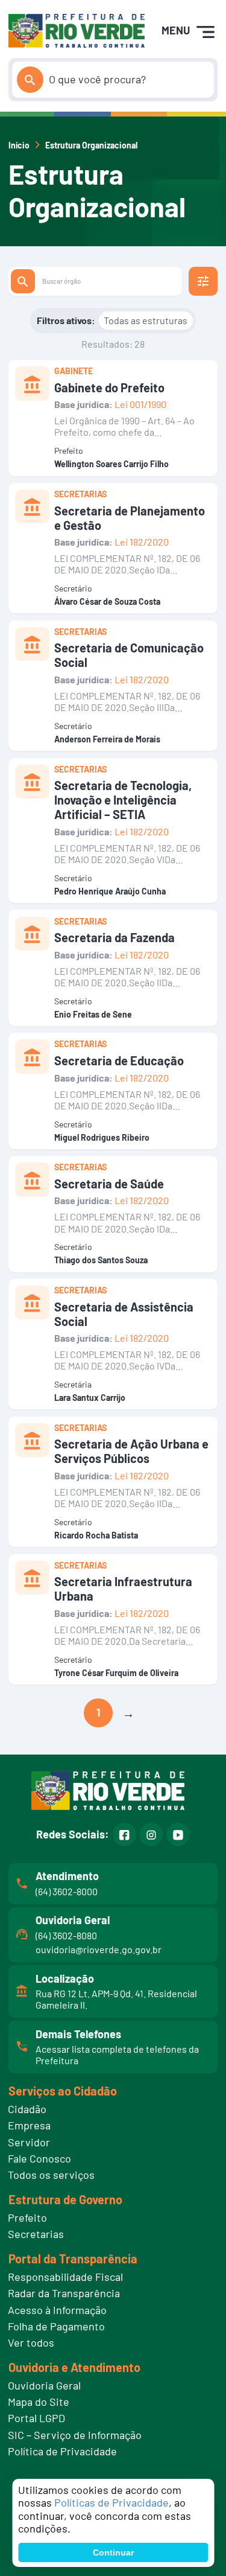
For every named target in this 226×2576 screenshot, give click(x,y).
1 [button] (98, 1712)
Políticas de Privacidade (111, 2502)
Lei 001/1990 (140, 404)
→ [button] (128, 1713)
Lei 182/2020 (142, 542)
